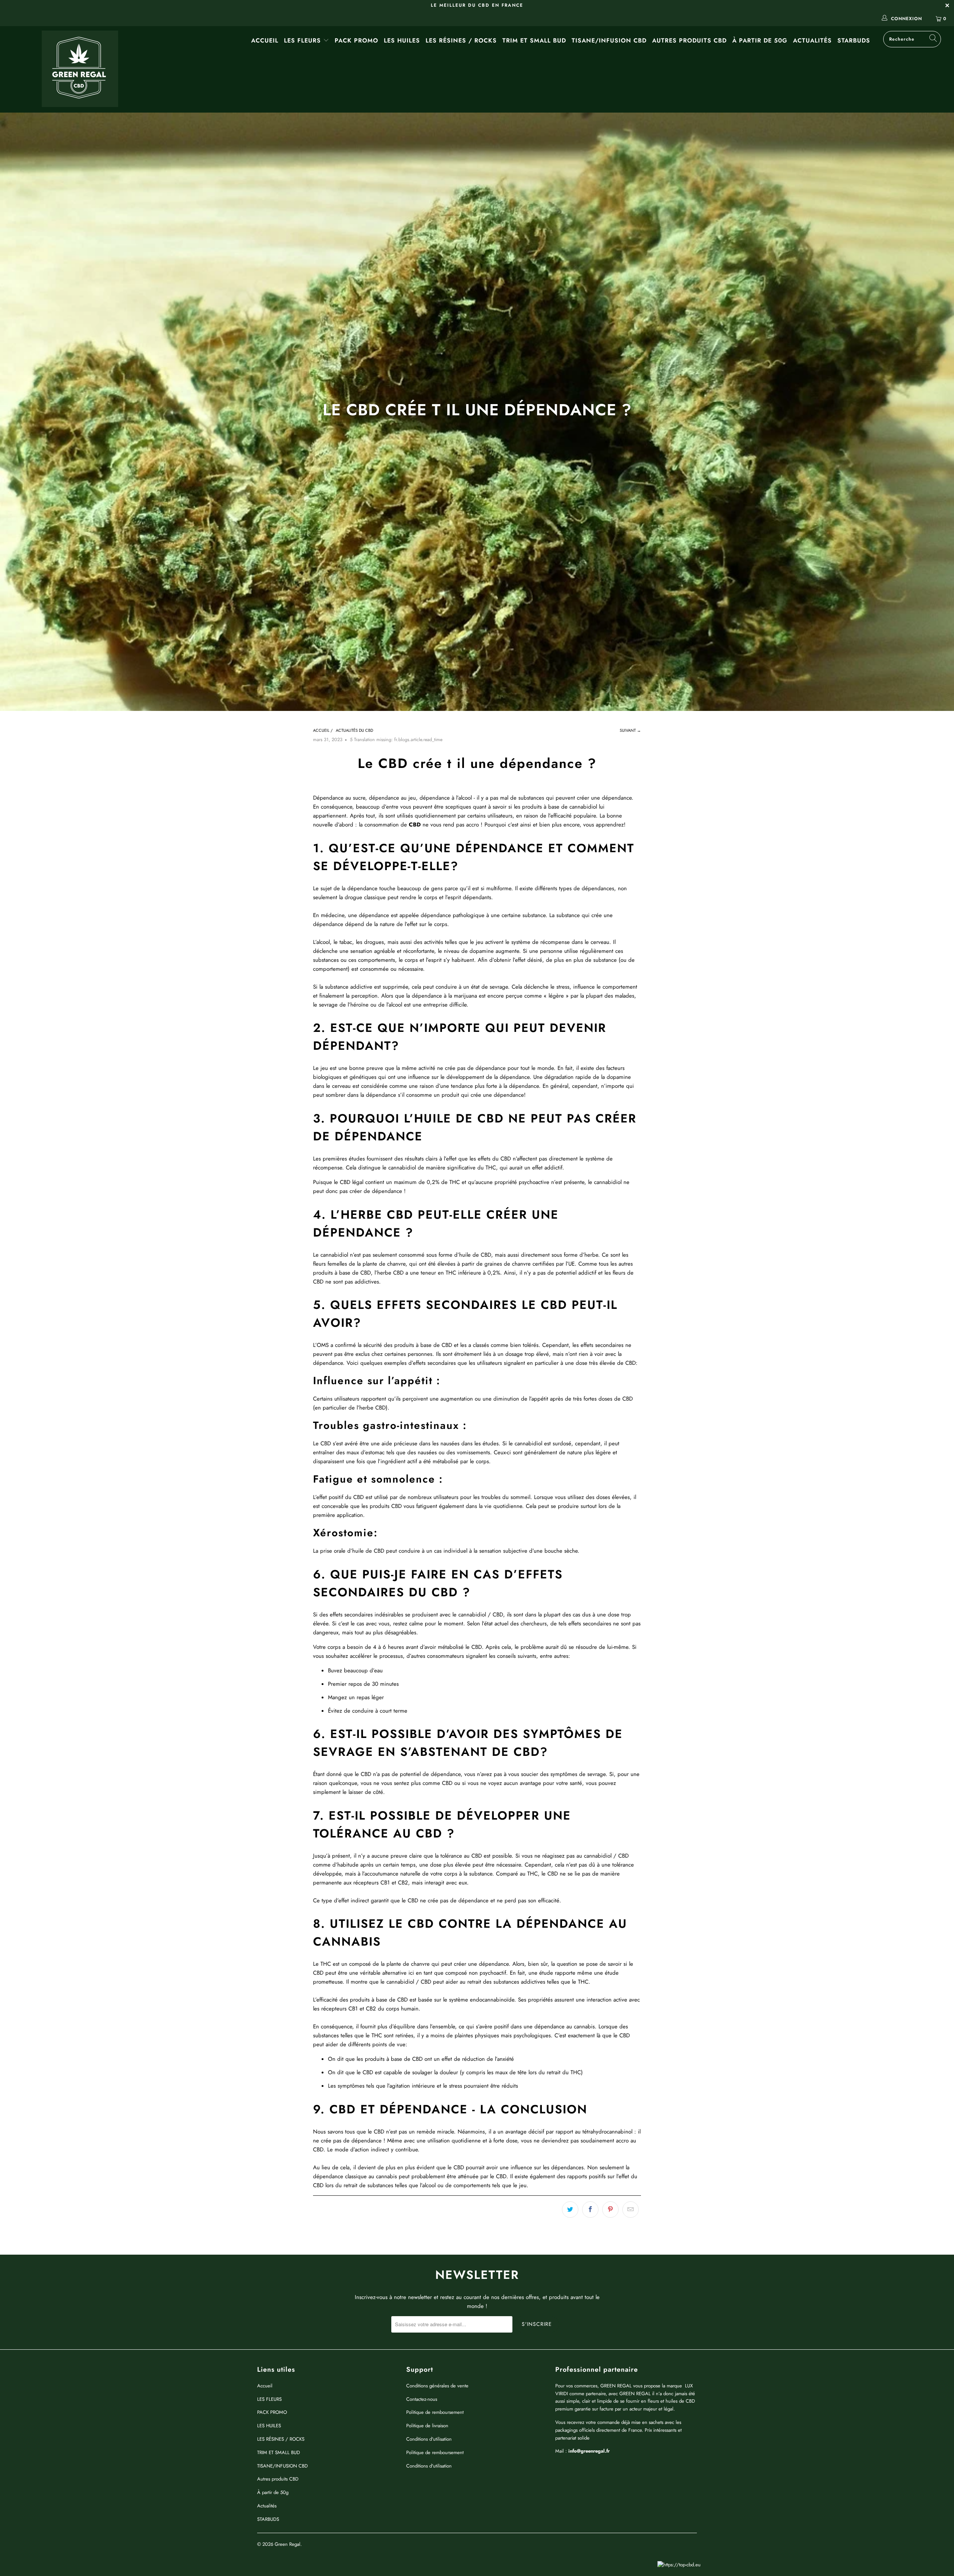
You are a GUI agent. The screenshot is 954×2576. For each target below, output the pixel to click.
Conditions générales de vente (437, 2386)
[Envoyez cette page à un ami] (631, 2210)
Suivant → (630, 730)
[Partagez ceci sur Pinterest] (610, 2210)
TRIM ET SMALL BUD (534, 40)
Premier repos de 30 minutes (363, 1684)
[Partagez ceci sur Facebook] (590, 2210)
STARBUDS (854, 40)
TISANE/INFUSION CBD (609, 40)
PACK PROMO (356, 40)
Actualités (812, 40)
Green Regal (288, 2544)
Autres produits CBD (689, 40)
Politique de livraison (427, 2426)
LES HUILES (402, 40)
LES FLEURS (304, 40)
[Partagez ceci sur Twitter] (570, 2210)
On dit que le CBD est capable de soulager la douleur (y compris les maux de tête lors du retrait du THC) (455, 2072)
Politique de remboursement (435, 2412)
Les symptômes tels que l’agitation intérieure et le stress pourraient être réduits (423, 2086)
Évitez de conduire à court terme (368, 1711)
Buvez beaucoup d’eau (355, 1670)
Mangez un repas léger (356, 1697)
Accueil (265, 40)
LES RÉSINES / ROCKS (461, 40)
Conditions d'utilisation (429, 2439)
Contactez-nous (422, 2399)
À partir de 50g (760, 40)
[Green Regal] (80, 69)
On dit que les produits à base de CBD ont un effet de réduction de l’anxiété (421, 2059)
